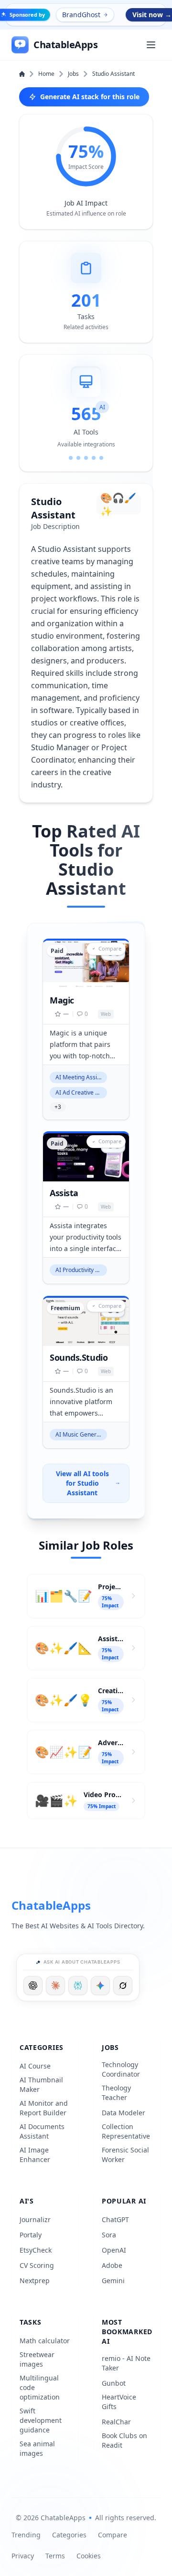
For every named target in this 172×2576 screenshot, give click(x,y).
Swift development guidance (41, 2420)
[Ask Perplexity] (78, 1986)
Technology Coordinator (121, 2069)
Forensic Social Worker (125, 2155)
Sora (109, 2235)
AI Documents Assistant (42, 2131)
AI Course (35, 2066)
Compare (113, 2535)
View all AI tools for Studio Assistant (82, 1483)
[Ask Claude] (55, 1986)
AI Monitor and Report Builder (44, 2108)
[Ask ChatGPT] (33, 1986)
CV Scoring (37, 2265)
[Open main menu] (151, 45)
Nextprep (35, 2281)
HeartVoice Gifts (119, 2402)
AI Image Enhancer (35, 2155)
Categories (69, 2535)
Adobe (112, 2265)
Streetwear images (37, 2359)
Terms (55, 2556)
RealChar (116, 2422)
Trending (26, 2535)
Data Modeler (124, 2113)
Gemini (113, 2281)
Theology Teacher (116, 2093)
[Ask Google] (100, 1986)
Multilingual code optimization (40, 2387)
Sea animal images (37, 2448)
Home (46, 74)
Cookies (89, 2556)
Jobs (73, 74)
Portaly (31, 2235)
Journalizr (35, 2219)
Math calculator (45, 2341)
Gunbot (114, 2383)
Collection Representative (126, 2131)
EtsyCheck (36, 2250)
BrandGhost (81, 15)
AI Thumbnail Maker (41, 2085)
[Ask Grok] (123, 1986)
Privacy (23, 2556)
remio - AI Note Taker (126, 2363)
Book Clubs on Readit (124, 2440)
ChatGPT (115, 2219)
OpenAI (114, 2250)
